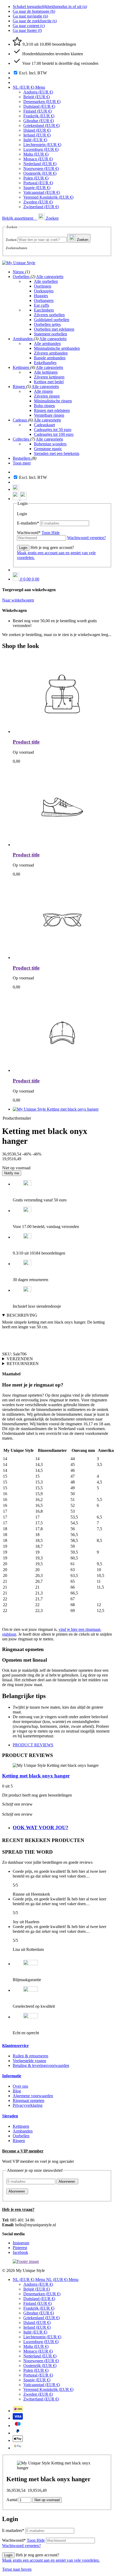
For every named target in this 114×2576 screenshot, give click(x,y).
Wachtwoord (38, 533)
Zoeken (11, 240)
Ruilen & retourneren (30, 2056)
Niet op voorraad (47, 2500)
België (37, 97)
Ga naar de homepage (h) (34, 11)
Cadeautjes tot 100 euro (54, 434)
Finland (38, 111)
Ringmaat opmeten (28, 2101)
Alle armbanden (47, 344)
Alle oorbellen (46, 281)
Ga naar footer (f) (27, 30)
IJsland (37, 130)
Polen (36, 178)
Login (23, 548)
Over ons (20, 2086)
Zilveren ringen (47, 396)
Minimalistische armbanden (57, 348)
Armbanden (23, 339)
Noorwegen (41, 169)
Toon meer (22, 463)
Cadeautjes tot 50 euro (53, 430)
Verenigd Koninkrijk (48, 197)
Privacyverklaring (28, 2105)
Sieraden (10, 2116)
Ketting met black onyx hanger (36, 1776)
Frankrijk (39, 116)
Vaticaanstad (42, 192)
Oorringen (43, 286)
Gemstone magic (48, 449)
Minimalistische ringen (53, 401)
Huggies (41, 296)
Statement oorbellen (51, 334)
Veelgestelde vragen (29, 2061)
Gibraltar (39, 121)
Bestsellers (22, 458)
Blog (17, 2091)
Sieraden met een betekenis (57, 453)
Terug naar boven (17, 2569)
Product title (26, 742)
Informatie (12, 2076)
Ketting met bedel (49, 382)
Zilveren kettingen (49, 377)
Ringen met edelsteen (52, 410)
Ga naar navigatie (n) (30, 16)
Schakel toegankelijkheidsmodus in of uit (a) (50, 7)
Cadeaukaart (44, 425)
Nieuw (19, 272)
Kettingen (21, 367)
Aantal (12, 2500)
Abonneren (67, 2182)
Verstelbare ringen (49, 415)
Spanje (37, 188)
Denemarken (42, 102)
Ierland (37, 135)
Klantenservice (15, 2046)
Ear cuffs (41, 305)
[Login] (16, 499)
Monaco (38, 159)
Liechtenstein (42, 145)
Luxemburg (41, 149)
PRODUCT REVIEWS (33, 1745)
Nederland (40, 164)
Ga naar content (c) (29, 26)
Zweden (38, 202)
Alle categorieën (50, 277)
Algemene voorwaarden (33, 2096)
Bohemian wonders (50, 444)
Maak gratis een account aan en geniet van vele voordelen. (51, 2560)
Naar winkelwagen (18, 600)
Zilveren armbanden (51, 353)
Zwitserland (41, 207)
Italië (35, 140)
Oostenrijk (40, 173)
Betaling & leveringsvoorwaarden (41, 2065)
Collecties (21, 439)
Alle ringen (43, 391)
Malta (36, 154)
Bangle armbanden (50, 358)
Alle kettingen (46, 372)
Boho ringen (44, 406)
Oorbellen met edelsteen (54, 329)
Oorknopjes (44, 291)
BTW (33, 73)
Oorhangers (44, 300)
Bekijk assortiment (18, 218)
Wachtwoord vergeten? (21, 2546)
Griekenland (41, 125)
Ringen (19, 387)
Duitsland (39, 106)
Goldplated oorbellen (52, 320)
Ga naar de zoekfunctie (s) (35, 21)
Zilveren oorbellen (49, 315)
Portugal (38, 183)
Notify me (12, 1173)
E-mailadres (28, 523)
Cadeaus (20, 420)
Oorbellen (22, 277)
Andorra (38, 92)
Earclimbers (44, 310)
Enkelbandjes (45, 363)
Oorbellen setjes (47, 324)
